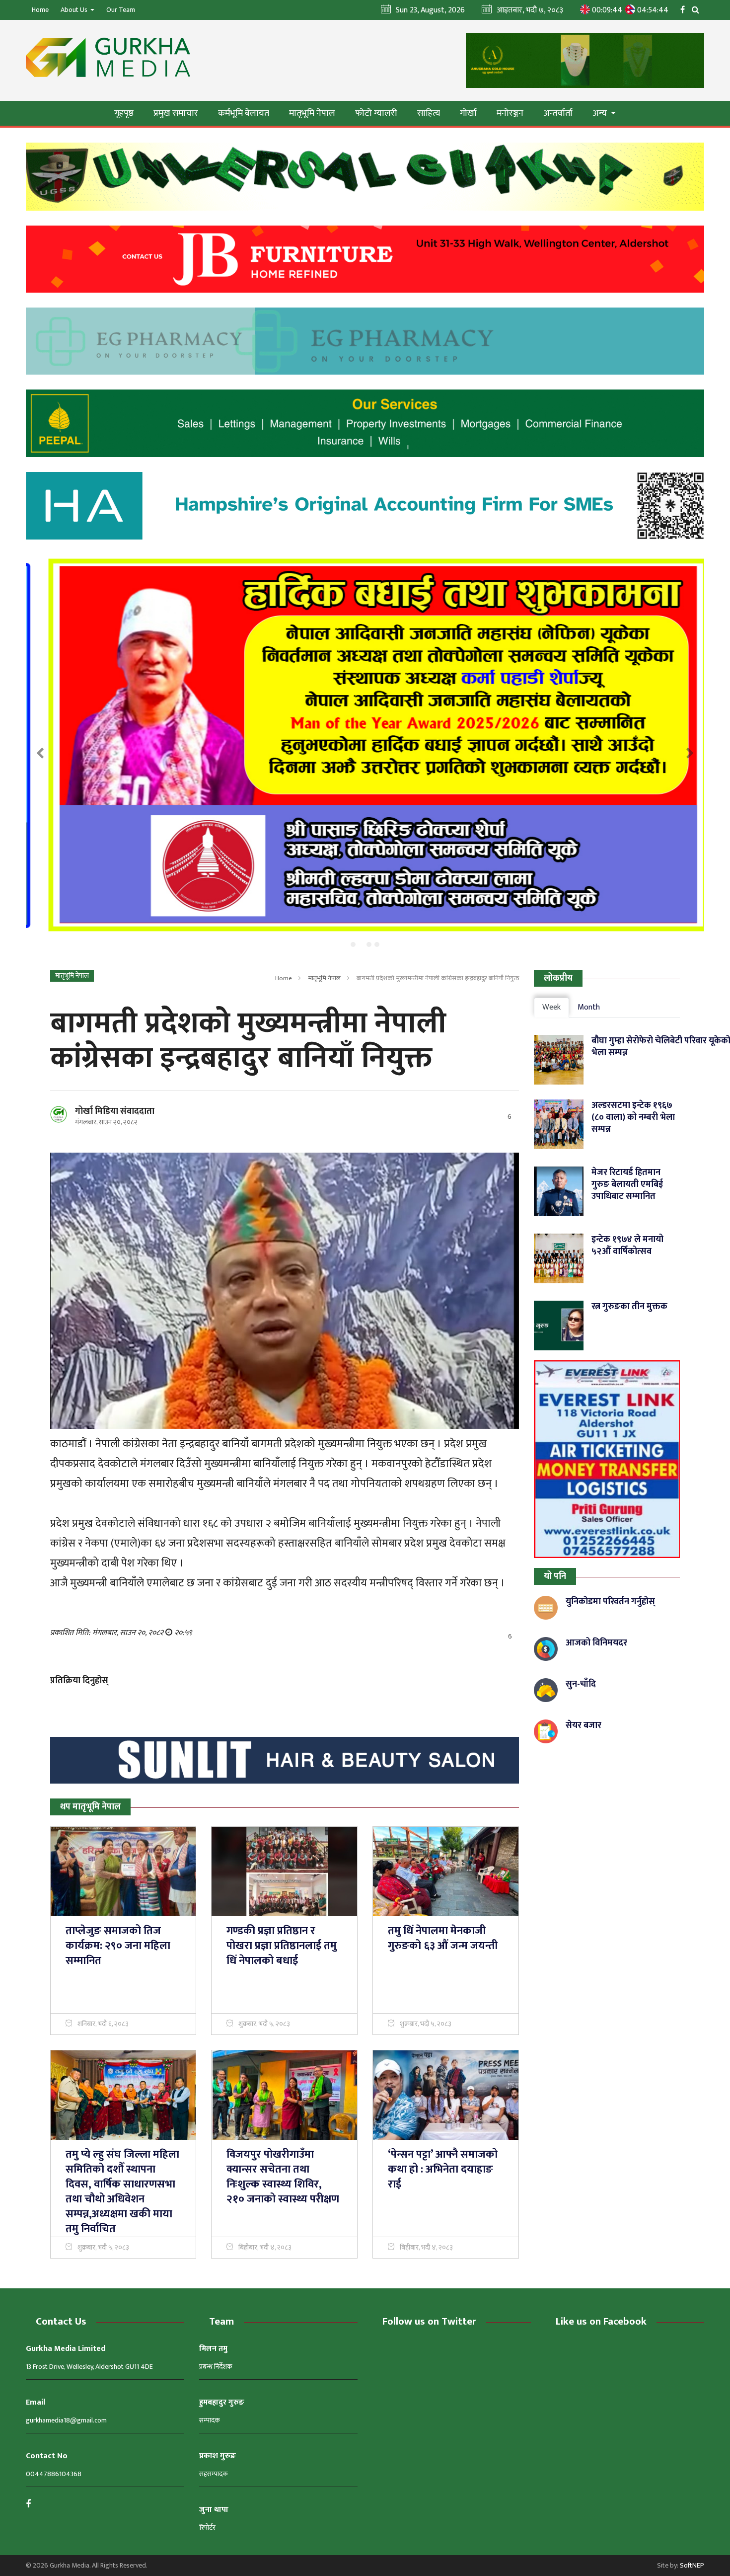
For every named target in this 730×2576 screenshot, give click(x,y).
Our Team (121, 10)
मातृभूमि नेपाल (312, 113)
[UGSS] (365, 177)
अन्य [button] (601, 113)
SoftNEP (692, 2565)
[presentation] (40, 754)
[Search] (698, 9)
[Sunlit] (285, 1760)
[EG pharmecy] (365, 341)
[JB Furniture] (365, 259)
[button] (353, 944)
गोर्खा (468, 113)
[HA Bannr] (365, 506)
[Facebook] (685, 9)
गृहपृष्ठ (124, 113)
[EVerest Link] (607, 1459)
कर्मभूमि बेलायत (244, 113)
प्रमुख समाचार (176, 113)
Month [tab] (589, 1007)
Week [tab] (551, 1007)
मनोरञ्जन (510, 113)
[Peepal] (365, 423)
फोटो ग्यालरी (376, 113)
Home (40, 10)
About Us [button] (75, 10)
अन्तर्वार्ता (558, 113)
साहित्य (429, 113)
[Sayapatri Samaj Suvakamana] (367, 745)
